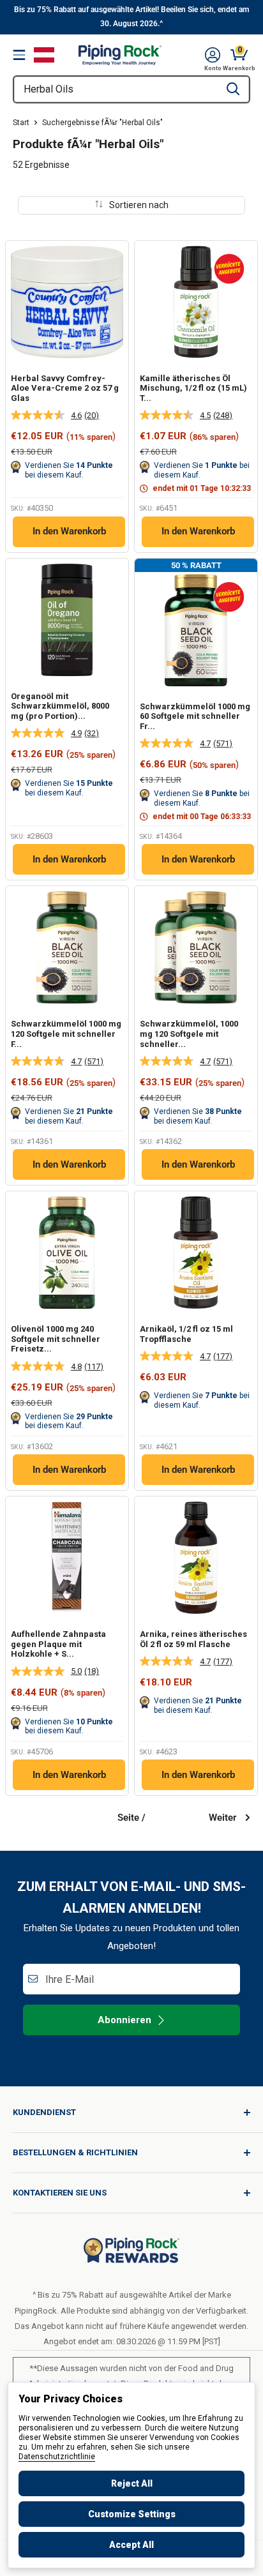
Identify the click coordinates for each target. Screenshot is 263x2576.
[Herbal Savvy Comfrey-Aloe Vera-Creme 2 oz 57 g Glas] (67, 302)
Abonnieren (124, 2020)
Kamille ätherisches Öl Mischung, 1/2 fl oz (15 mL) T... (193, 388)
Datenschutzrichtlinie (57, 2457)
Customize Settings (132, 2514)
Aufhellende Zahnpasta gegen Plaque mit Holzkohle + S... (58, 1644)
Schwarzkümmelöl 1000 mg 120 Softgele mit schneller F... (66, 1034)
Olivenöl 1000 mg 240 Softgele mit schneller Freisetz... (56, 1339)
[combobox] (116, 89)
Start (21, 123)
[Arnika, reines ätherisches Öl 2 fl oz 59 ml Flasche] (196, 1558)
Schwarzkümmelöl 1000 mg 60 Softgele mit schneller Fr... (195, 716)
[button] (213, 55)
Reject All (132, 2483)
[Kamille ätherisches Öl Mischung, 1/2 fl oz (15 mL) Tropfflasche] (196, 302)
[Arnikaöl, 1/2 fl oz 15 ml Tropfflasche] (196, 1253)
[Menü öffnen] (19, 55)
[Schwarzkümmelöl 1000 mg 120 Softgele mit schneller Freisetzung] (67, 947)
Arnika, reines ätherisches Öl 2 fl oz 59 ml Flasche (193, 1639)
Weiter (222, 1818)
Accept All (131, 2545)
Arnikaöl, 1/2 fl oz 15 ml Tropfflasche (186, 1334)
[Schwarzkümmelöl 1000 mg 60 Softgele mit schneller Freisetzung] (196, 630)
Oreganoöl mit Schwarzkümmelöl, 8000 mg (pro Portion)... (60, 706)
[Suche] (233, 89)
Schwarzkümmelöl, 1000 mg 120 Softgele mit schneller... (189, 1034)
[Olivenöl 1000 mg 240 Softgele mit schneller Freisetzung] (67, 1253)
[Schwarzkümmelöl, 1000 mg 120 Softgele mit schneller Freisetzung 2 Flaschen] (196, 947)
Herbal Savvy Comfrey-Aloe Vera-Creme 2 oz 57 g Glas (65, 388)
